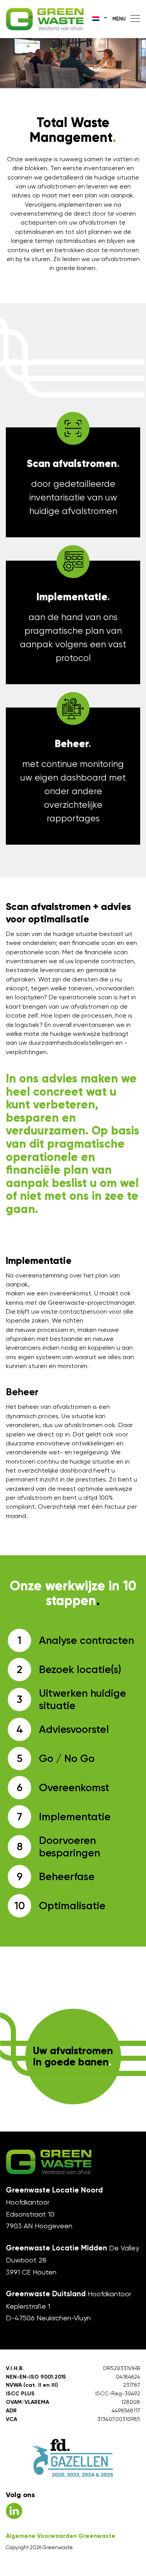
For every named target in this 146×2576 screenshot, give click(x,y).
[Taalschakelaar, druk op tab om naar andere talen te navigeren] (100, 18)
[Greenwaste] (45, 19)
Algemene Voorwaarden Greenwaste (61, 2536)
